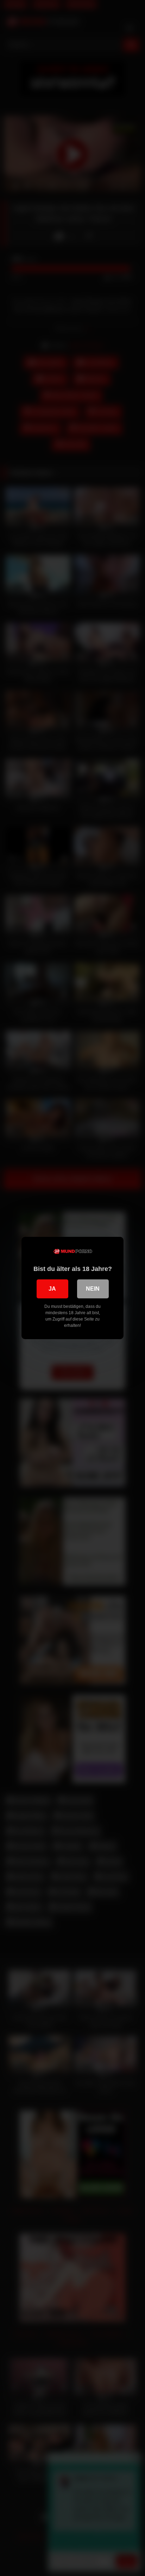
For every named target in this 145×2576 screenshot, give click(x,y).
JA (52, 1289)
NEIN (93, 1289)
